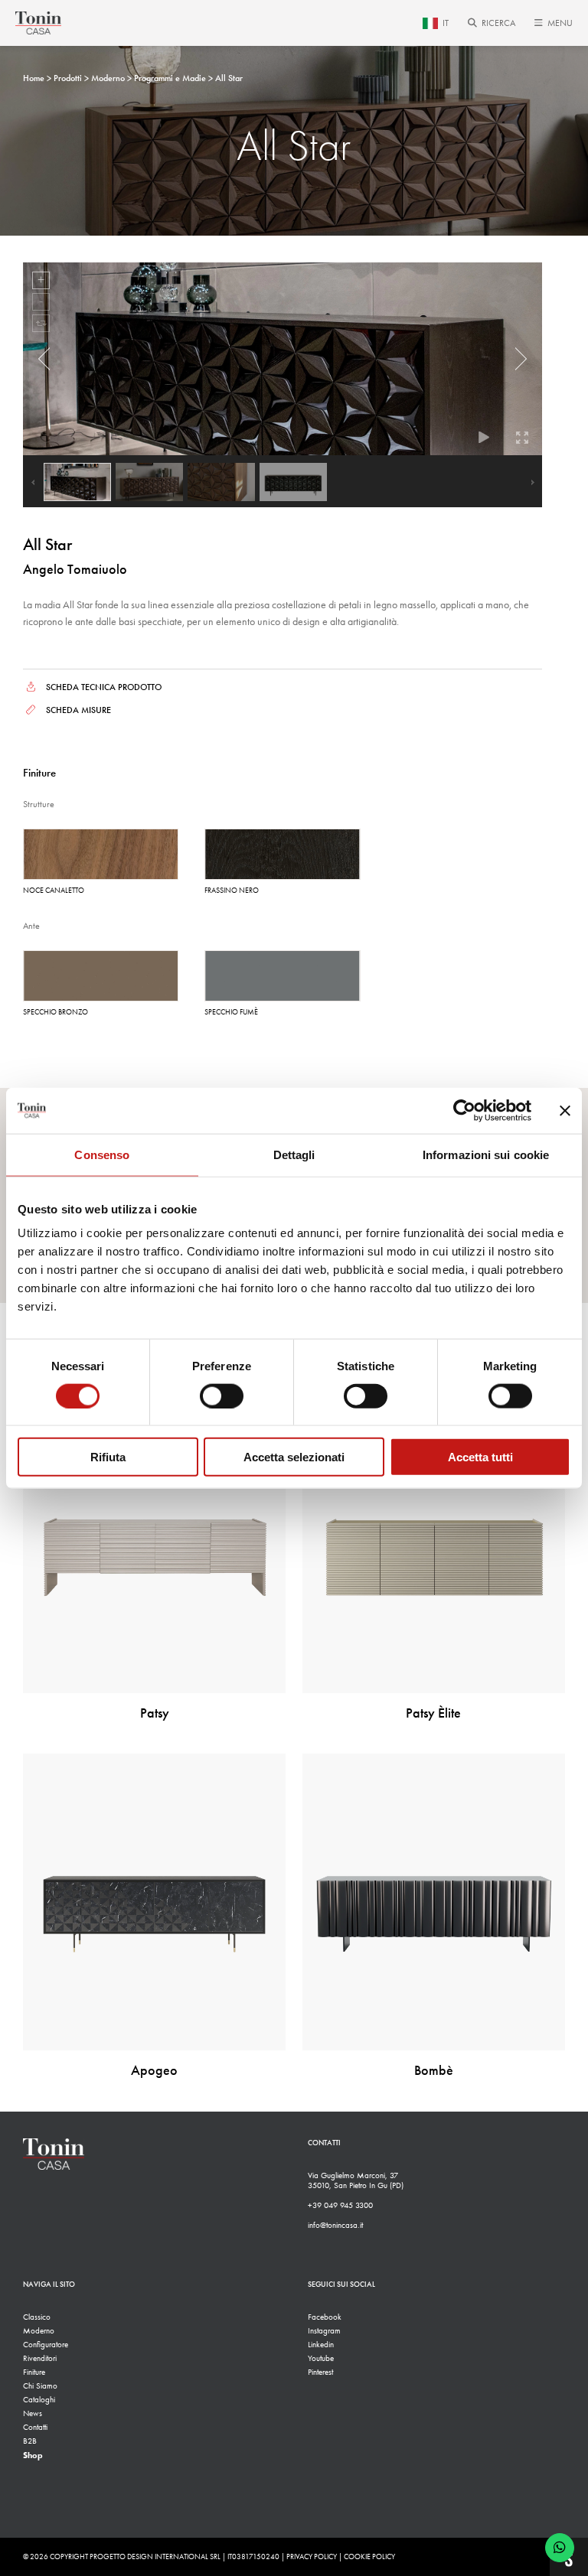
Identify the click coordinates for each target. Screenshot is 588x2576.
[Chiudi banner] (565, 1110)
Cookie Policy (369, 2557)
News (33, 2413)
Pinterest (320, 2372)
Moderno (39, 2331)
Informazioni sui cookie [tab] (486, 1154)
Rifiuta (108, 1457)
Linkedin (321, 2345)
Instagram (324, 2331)
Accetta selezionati (294, 1457)
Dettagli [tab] (294, 1154)
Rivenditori (40, 2358)
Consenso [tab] (102, 1154)
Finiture (34, 2372)
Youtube (321, 2358)
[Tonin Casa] (38, 23)
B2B (30, 2441)
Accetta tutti (480, 1457)
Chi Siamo (40, 2386)
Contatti (35, 2427)
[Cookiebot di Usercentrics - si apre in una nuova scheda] (464, 1110)
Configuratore (46, 2345)
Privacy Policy (312, 2557)
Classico (37, 2317)
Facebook (325, 2317)
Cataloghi (39, 2400)
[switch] (222, 1395)
